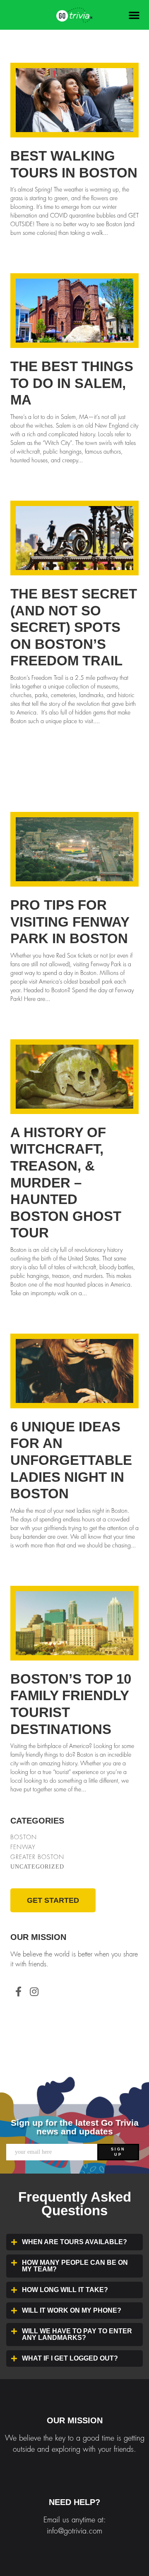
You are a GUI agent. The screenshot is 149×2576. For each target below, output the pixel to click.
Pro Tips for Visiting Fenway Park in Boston (70, 922)
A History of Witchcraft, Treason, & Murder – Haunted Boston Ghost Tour (66, 1183)
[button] (134, 15)
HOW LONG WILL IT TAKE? (65, 2290)
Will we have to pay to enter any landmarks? (77, 2334)
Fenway (23, 1847)
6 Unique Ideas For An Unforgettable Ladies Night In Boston (71, 1460)
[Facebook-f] (18, 1992)
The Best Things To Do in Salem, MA (72, 383)
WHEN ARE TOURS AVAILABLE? (74, 2242)
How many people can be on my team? (75, 2266)
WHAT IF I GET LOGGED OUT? (70, 2358)
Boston (24, 1837)
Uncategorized (37, 1867)
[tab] (74, 2242)
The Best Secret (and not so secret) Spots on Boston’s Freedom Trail (74, 627)
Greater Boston (37, 1857)
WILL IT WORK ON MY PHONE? (72, 2310)
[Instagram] (34, 1992)
